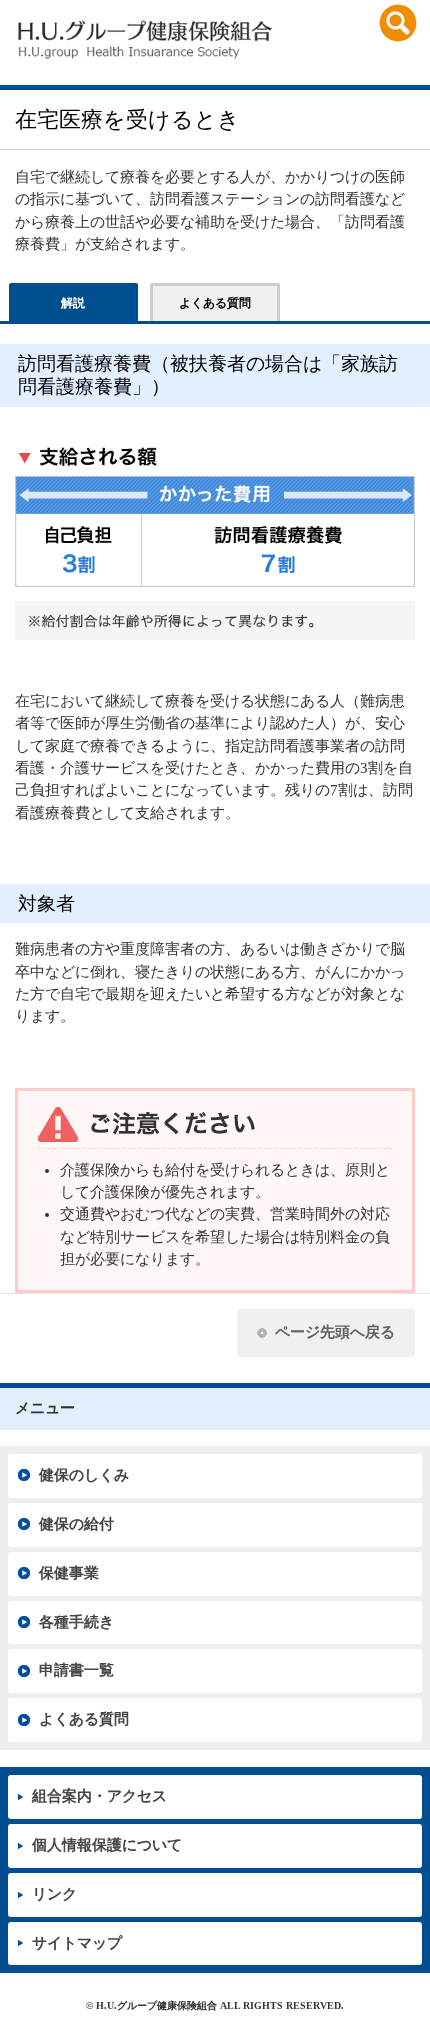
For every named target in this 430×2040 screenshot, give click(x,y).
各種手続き (76, 1622)
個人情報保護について (107, 1845)
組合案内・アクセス (99, 1796)
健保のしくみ (84, 1475)
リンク (54, 1894)
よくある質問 (84, 1719)
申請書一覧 (76, 1670)
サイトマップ (77, 1943)
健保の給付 (76, 1524)
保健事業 (69, 1573)
